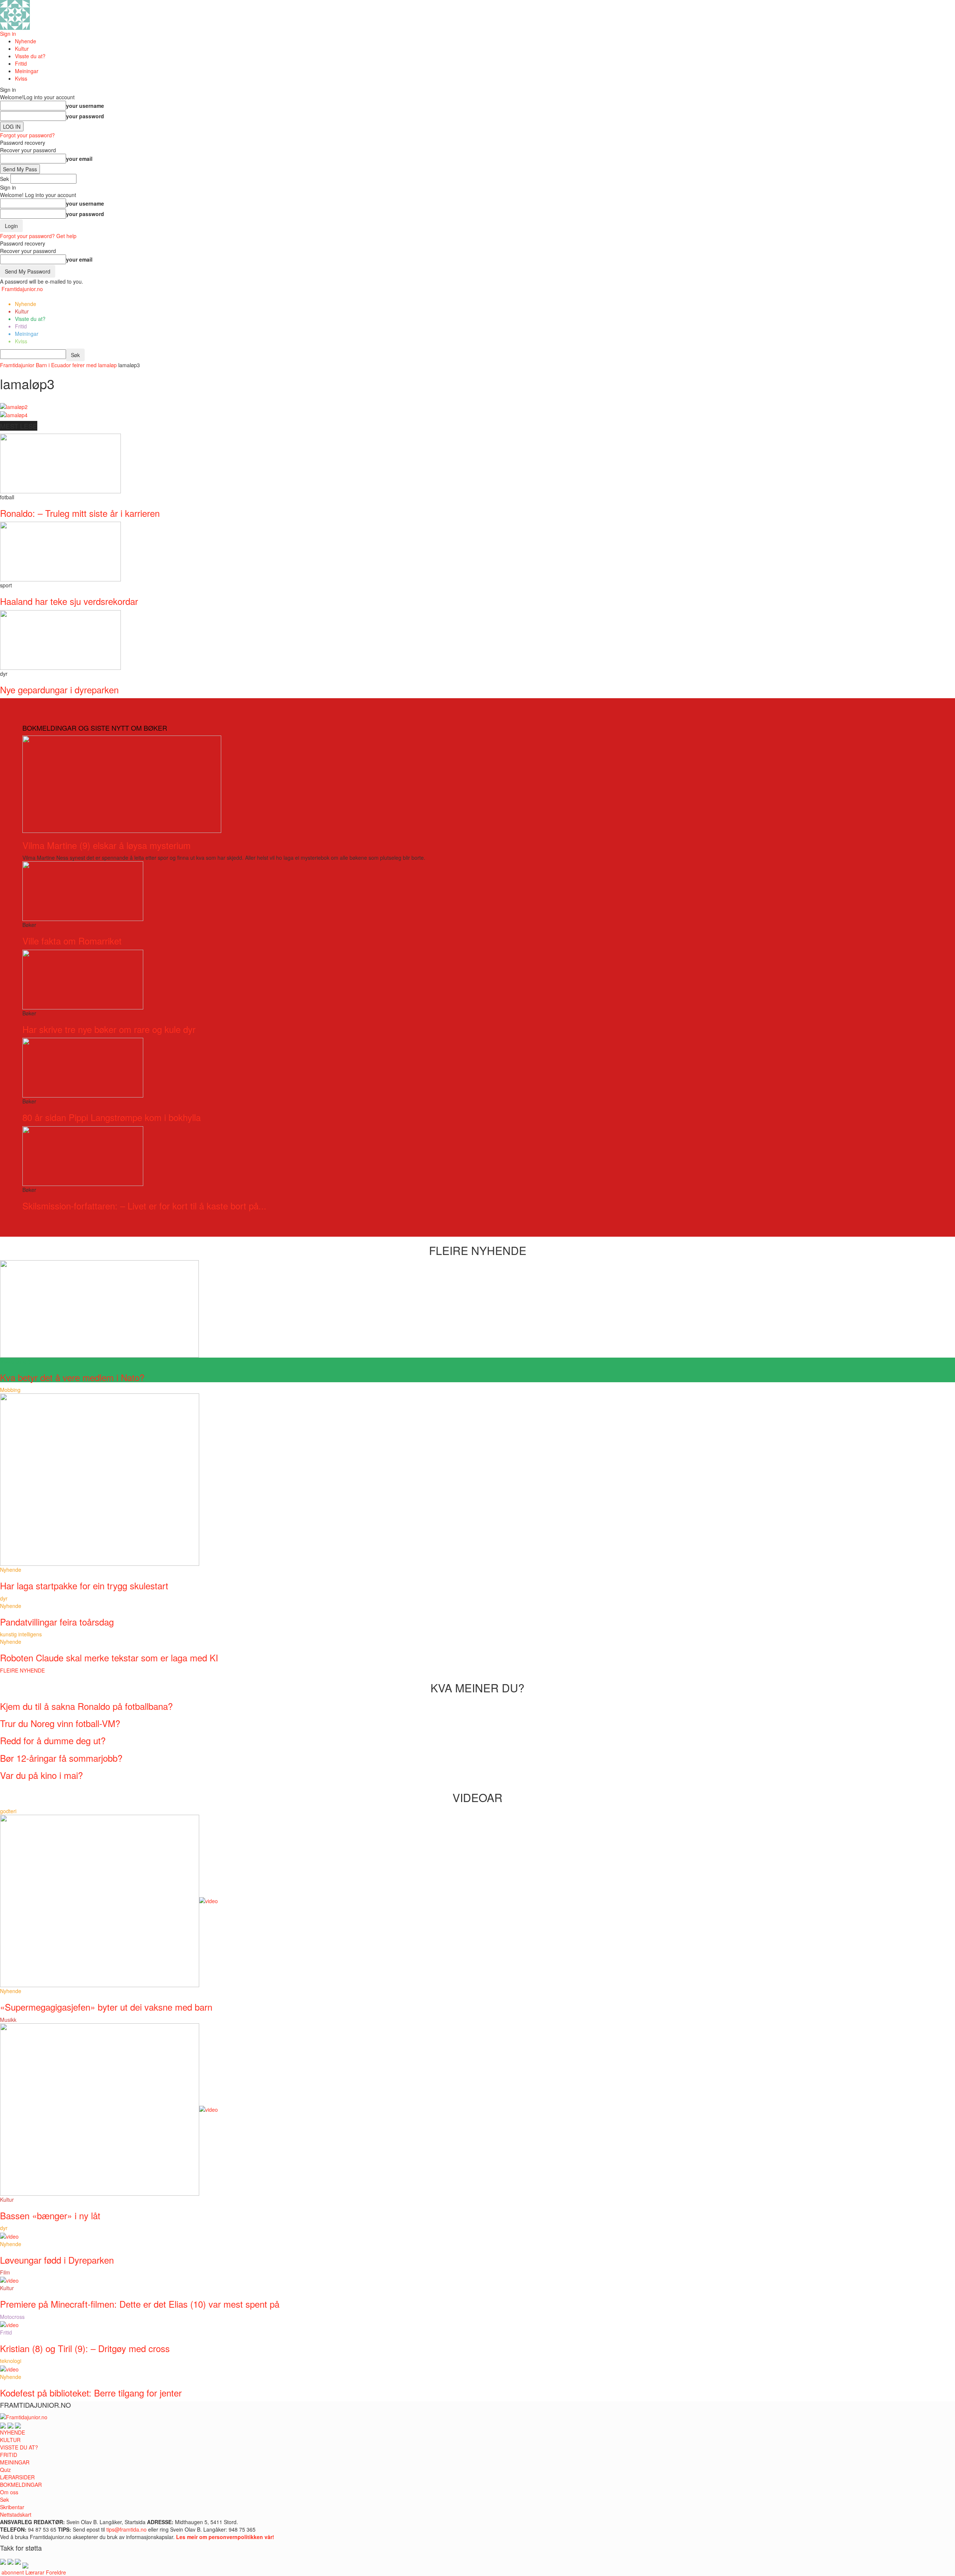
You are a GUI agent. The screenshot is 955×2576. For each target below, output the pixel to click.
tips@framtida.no (126, 2529)
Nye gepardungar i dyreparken (59, 689)
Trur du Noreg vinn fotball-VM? (60, 1723)
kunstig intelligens (21, 1634)
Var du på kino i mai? (41, 1775)
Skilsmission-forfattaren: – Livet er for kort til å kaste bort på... (144, 1206)
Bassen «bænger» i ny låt (50, 2215)
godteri (8, 1811)
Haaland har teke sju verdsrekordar (69, 601)
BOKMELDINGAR (21, 2485)
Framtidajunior (17, 365)
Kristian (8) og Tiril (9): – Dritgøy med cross (85, 2348)
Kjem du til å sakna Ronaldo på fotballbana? (86, 1706)
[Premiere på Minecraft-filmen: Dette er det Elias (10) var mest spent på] (9, 2280)
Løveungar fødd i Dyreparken (57, 2260)
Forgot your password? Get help (38, 236)
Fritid (21, 63)
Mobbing (10, 1390)
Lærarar (35, 2572)
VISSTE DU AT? (19, 2447)
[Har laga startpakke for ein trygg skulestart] (100, 1479)
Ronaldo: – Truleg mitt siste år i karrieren (80, 513)
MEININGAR (15, 2462)
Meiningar (27, 71)
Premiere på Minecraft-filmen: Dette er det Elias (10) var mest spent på (140, 2304)
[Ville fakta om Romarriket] (83, 890)
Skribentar (12, 2507)
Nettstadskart (16, 2514)
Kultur (22, 49)
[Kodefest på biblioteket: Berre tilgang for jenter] (9, 2368)
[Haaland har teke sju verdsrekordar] (60, 551)
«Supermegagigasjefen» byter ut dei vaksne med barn (106, 2007)
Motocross (12, 2317)
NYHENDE (12, 2432)
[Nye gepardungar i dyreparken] (60, 639)
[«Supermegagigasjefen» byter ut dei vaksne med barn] (109, 1900)
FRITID (9, 2455)
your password (85, 116)
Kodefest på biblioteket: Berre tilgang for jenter (91, 2393)
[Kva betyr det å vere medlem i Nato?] (99, 1308)
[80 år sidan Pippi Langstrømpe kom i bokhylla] (83, 1067)
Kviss (21, 78)
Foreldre (56, 2572)
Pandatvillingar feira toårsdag (57, 1622)
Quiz (5, 2470)
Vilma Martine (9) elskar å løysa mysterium (107, 845)
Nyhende (26, 41)
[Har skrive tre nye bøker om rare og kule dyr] (83, 978)
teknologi (11, 2361)
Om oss (9, 2492)
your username (85, 106)
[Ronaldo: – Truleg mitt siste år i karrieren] (60, 463)
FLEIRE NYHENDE (22, 1670)
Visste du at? (30, 56)
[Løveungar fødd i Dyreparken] (9, 2235)
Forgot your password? (27, 135)
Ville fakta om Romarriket (72, 941)
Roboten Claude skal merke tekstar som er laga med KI (109, 1657)
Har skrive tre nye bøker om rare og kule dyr (109, 1029)
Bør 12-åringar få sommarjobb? (61, 1758)
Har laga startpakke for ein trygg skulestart (84, 1585)
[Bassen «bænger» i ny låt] (109, 2109)
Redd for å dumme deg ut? (53, 1740)
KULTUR (10, 2440)
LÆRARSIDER (17, 2477)
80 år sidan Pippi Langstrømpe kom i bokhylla (112, 1117)
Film (5, 2272)
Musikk (8, 2020)
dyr (4, 1598)
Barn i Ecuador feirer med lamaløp (76, 365)
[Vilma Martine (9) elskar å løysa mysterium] (122, 783)
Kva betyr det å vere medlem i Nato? (72, 1377)
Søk (4, 2499)
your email (79, 159)
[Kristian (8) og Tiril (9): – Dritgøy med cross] (9, 2324)
